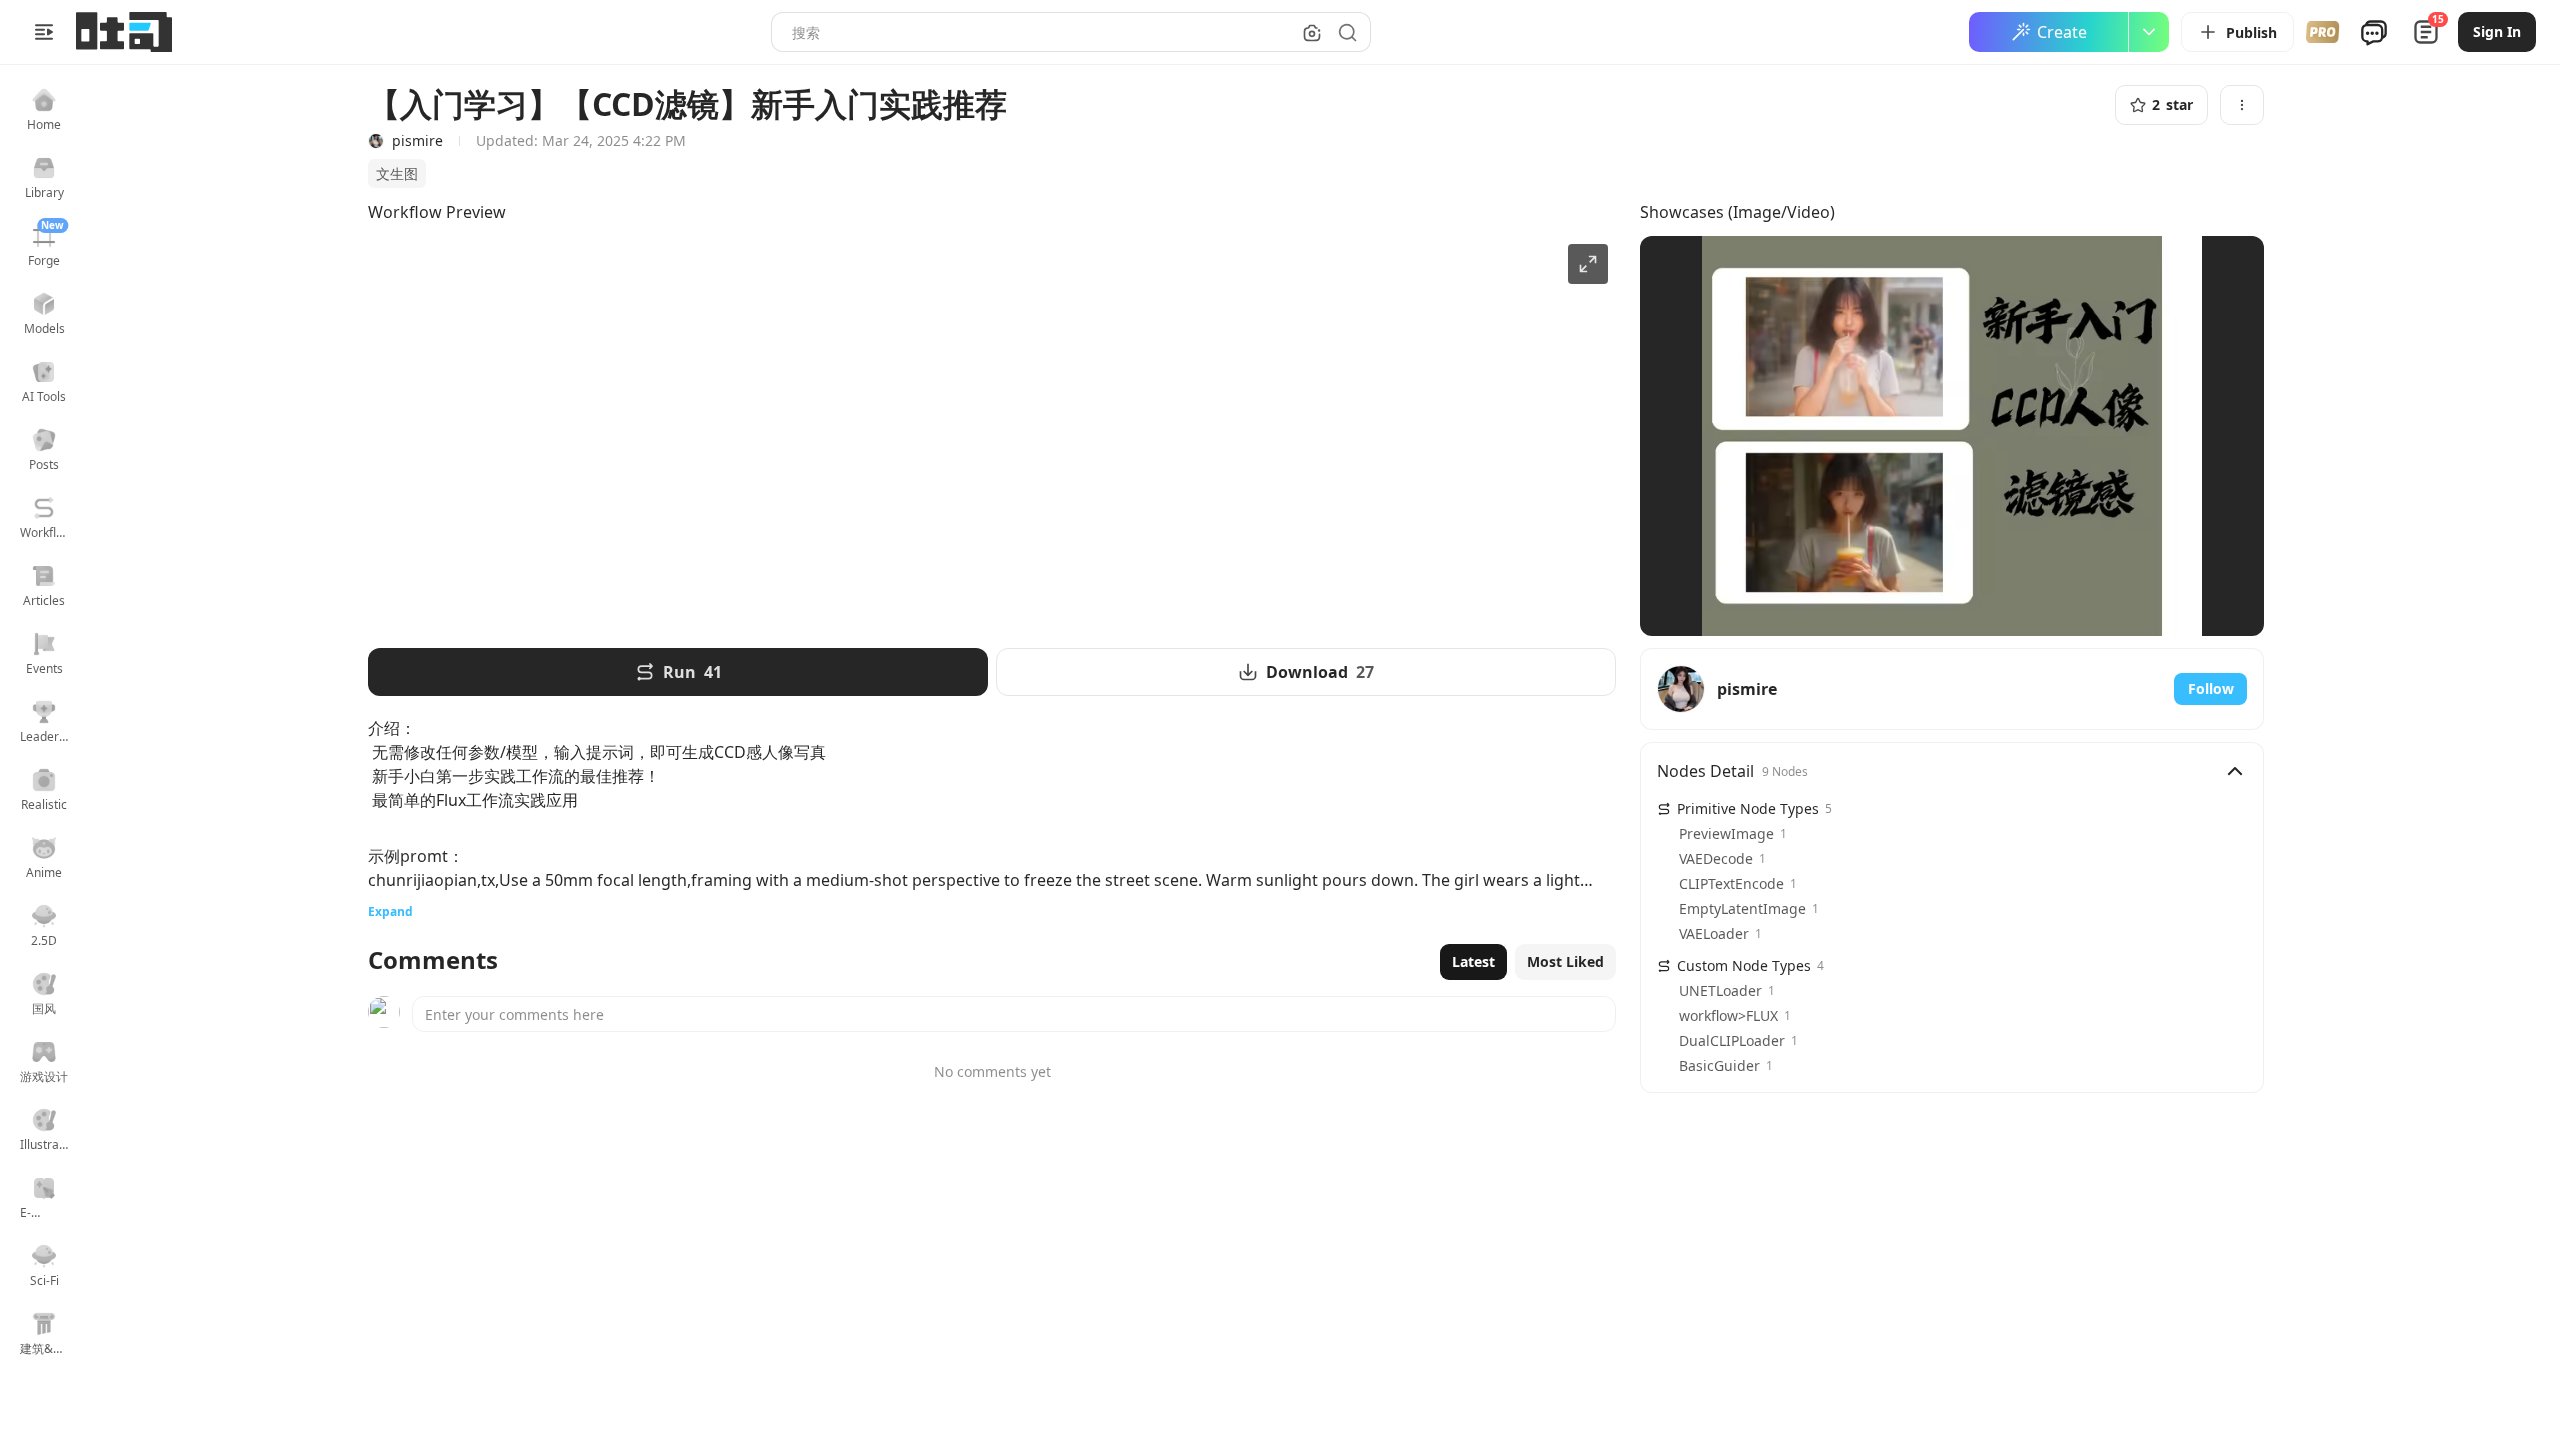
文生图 (397, 173)
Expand (390, 911)
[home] (124, 32)
